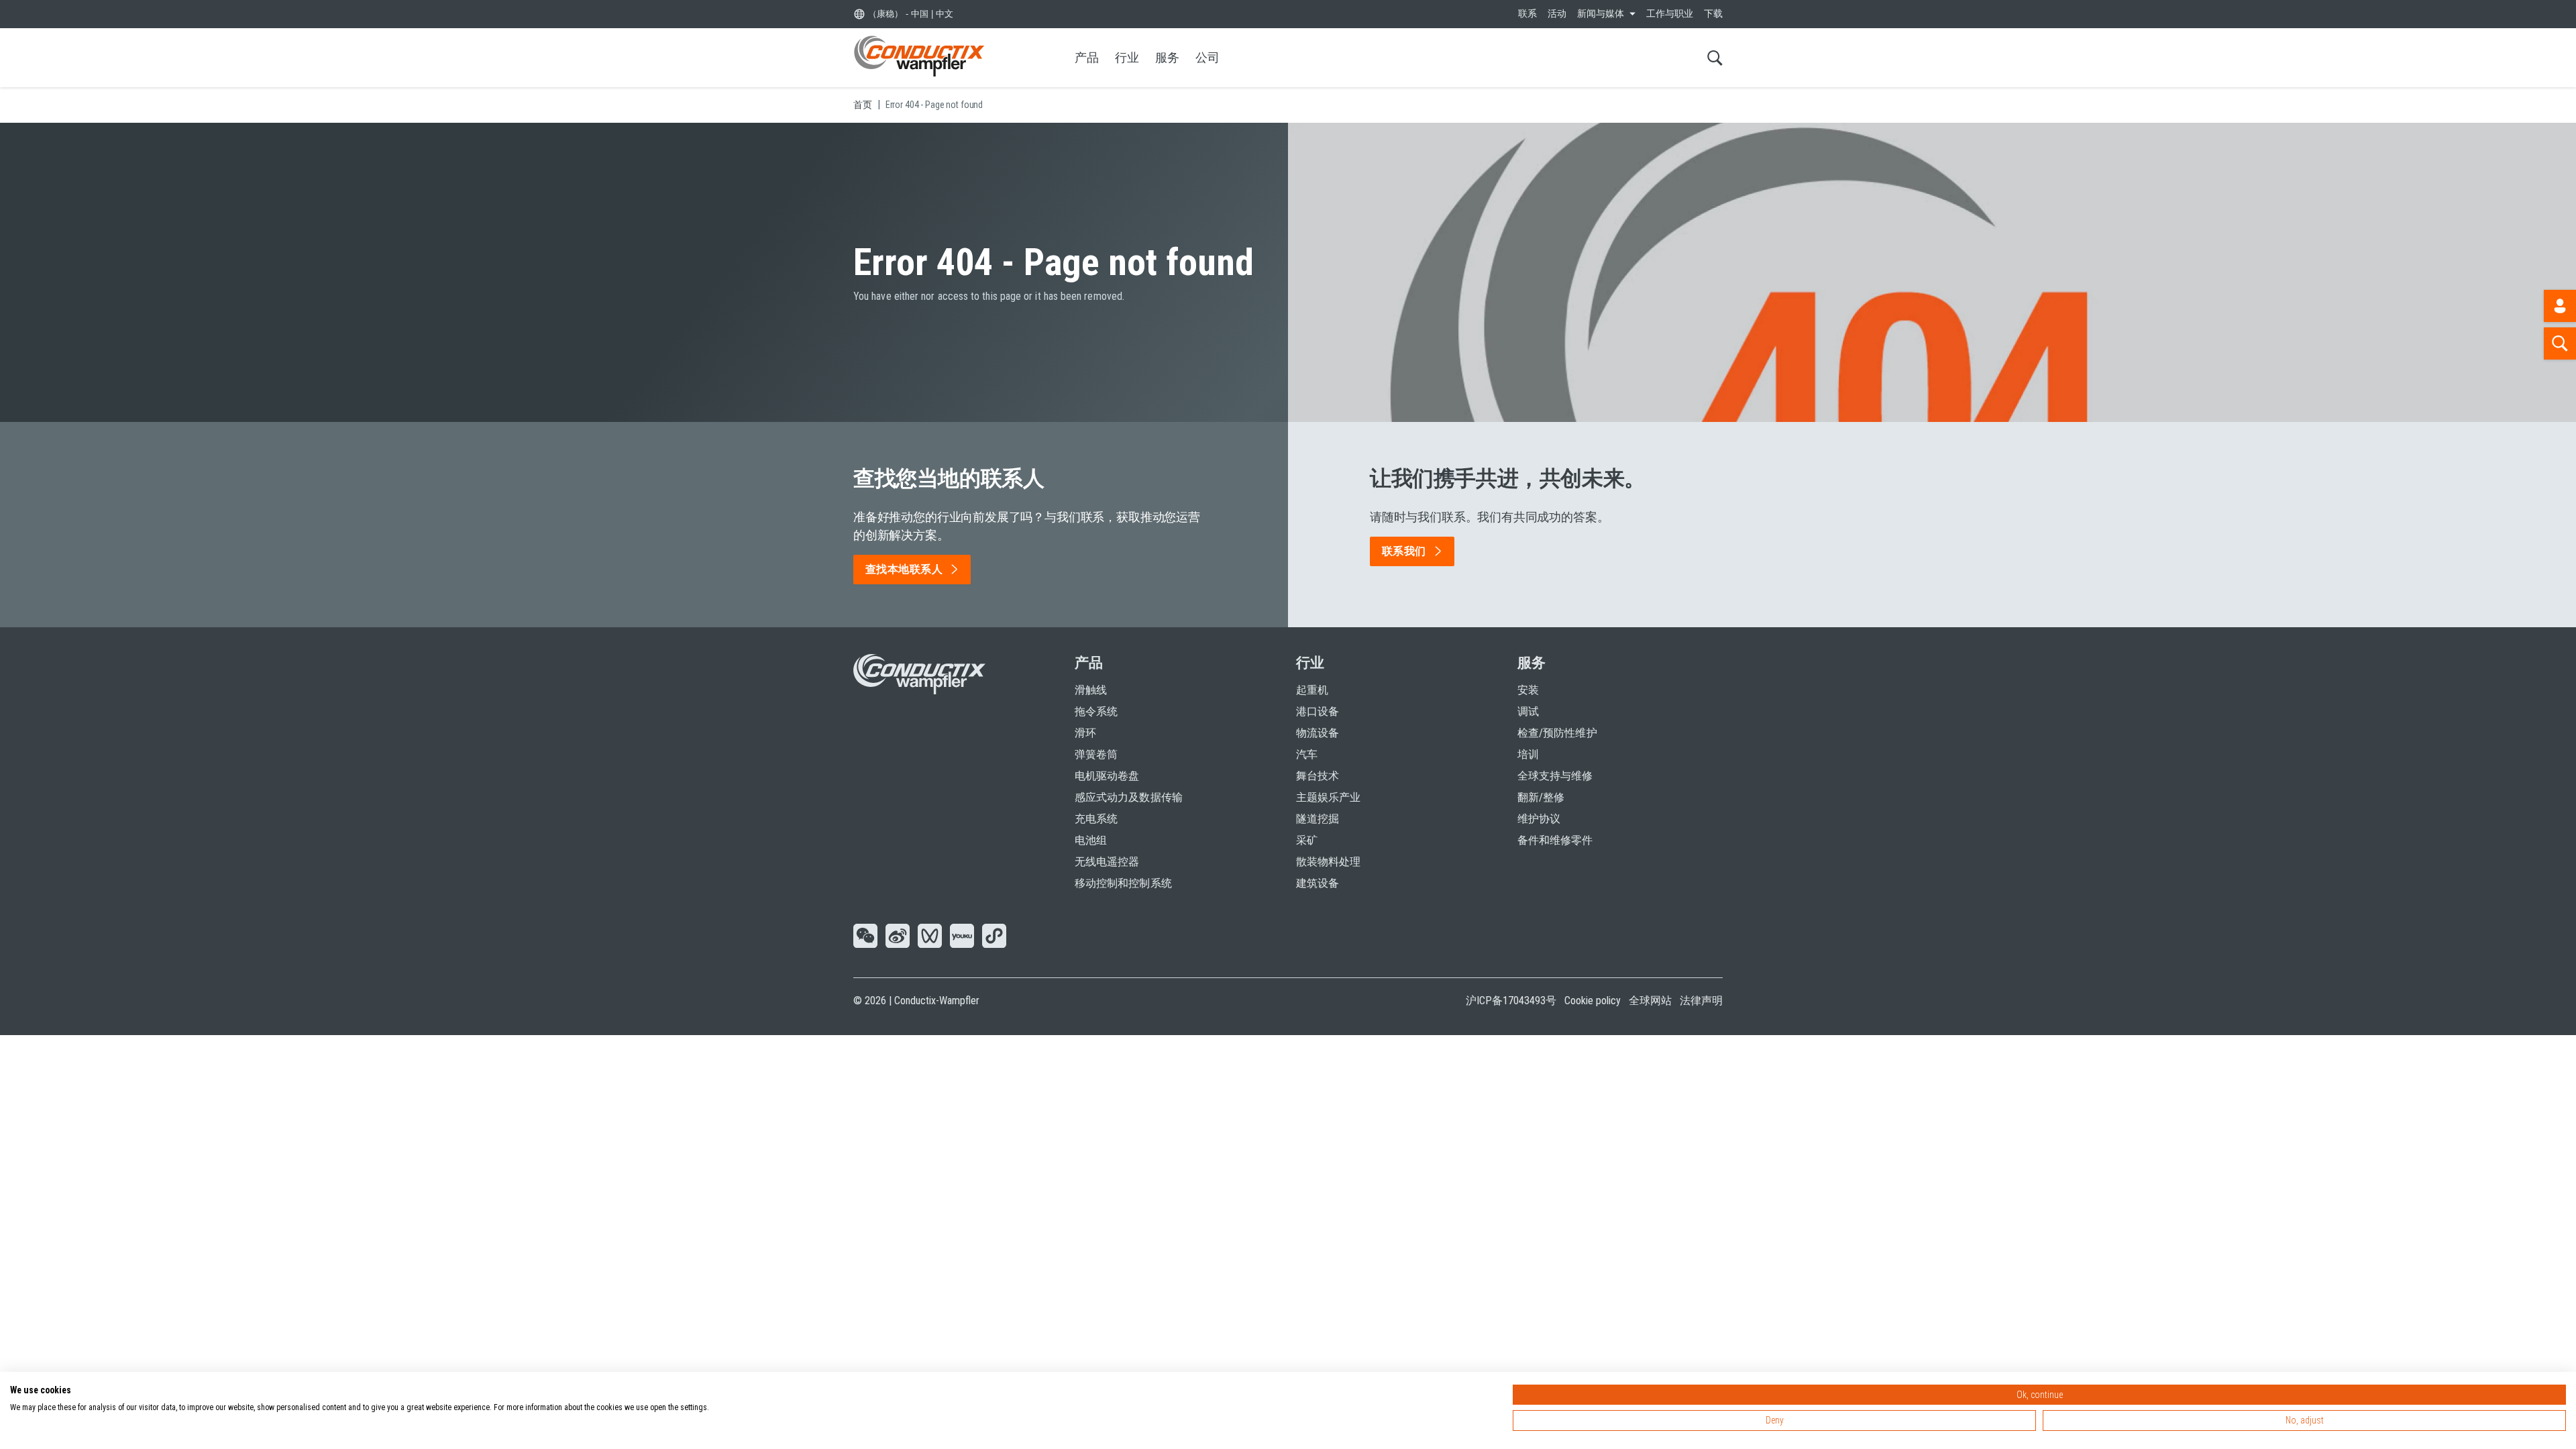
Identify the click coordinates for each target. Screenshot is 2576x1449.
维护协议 (1539, 819)
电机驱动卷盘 (1107, 776)
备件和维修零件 (1555, 840)
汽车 (1307, 754)
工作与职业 (1670, 13)
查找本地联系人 (904, 569)
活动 (1557, 13)
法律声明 (1701, 1001)
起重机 (1312, 690)
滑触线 (1091, 690)
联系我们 (1404, 551)
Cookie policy (1593, 1001)
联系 (1527, 13)
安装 (1528, 690)
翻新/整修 (1541, 797)
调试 (1528, 711)
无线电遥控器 (1107, 862)
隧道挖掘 (1318, 819)
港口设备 (1318, 711)
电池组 (1091, 840)
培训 (1528, 754)
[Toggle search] (1715, 58)
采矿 (1307, 840)
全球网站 (1650, 1001)
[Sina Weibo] (898, 937)
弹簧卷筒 (1096, 754)
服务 (1167, 57)
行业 (1127, 57)
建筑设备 (1318, 883)
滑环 (1085, 733)
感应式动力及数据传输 (1129, 797)
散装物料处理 (1328, 862)
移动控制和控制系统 (1123, 883)
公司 (1207, 57)
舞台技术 (1318, 776)
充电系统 (1096, 819)
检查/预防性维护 (1557, 733)
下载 (1713, 13)
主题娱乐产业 (1328, 797)
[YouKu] (962, 937)
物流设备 (1318, 733)
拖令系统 (1096, 711)
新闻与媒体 (1601, 13)
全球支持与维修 (1555, 776)
